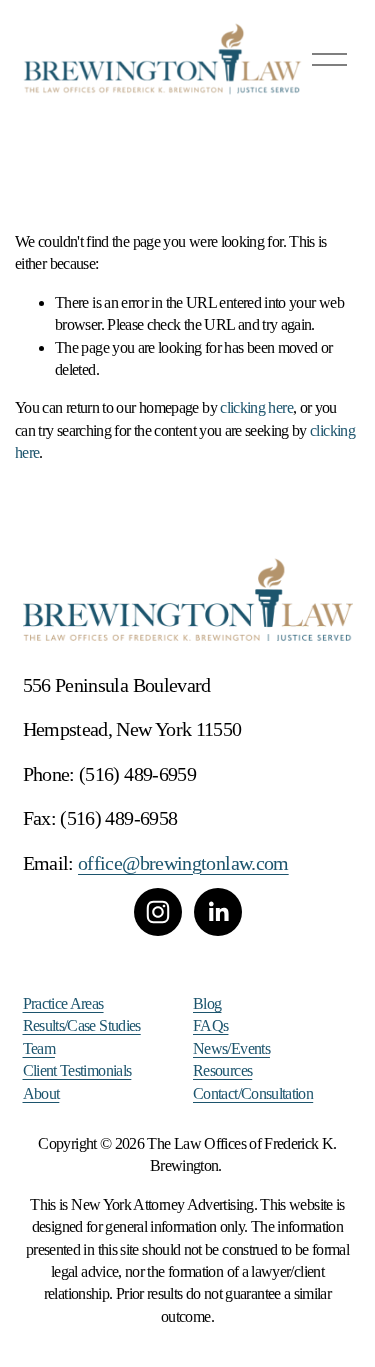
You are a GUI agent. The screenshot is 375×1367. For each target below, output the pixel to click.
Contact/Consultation (253, 1093)
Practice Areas (63, 1003)
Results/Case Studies (82, 1025)
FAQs (210, 1025)
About (41, 1093)
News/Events (231, 1048)
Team (39, 1048)
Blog (207, 1003)
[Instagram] (158, 912)
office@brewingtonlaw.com (183, 863)
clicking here (256, 407)
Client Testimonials (77, 1070)
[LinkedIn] (218, 912)
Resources (222, 1070)
